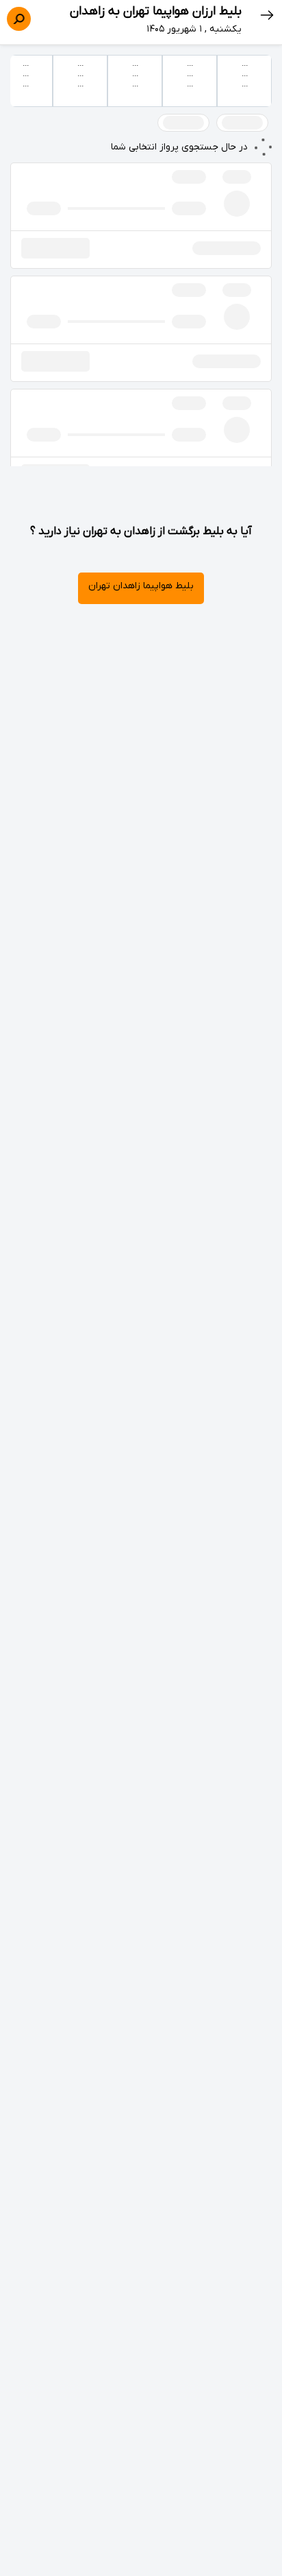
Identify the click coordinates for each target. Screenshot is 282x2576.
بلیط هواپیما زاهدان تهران (141, 586)
